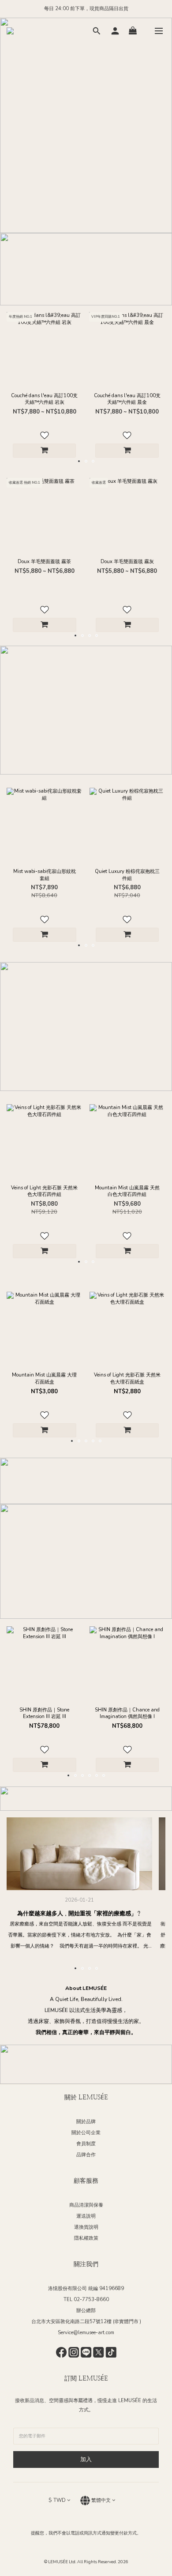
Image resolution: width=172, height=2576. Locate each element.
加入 (86, 2459)
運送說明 (86, 2216)
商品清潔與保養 (86, 2205)
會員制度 (86, 2144)
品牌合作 (86, 2155)
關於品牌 (86, 2122)
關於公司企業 (86, 2133)
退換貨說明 (86, 2227)
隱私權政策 (86, 2238)
